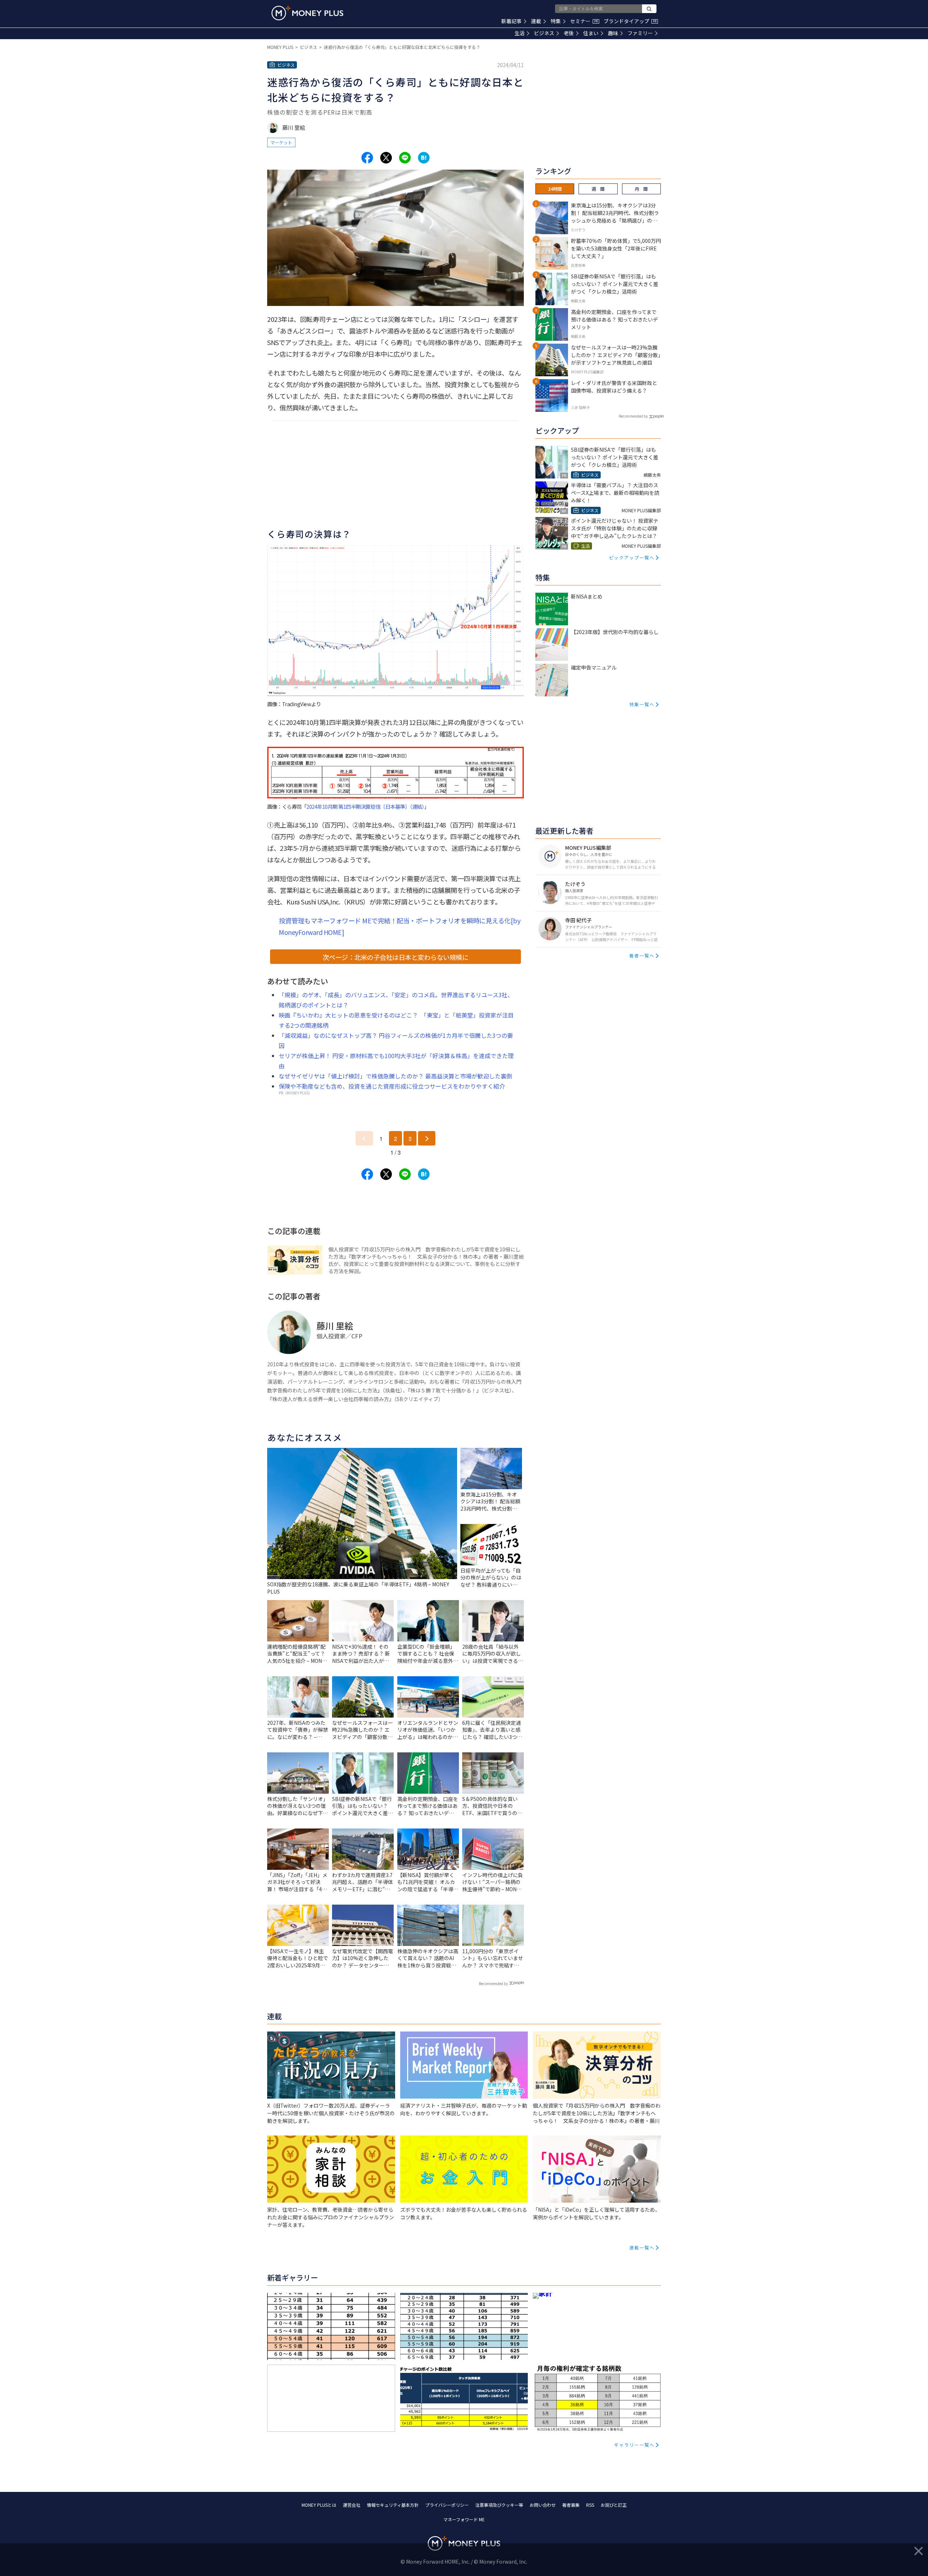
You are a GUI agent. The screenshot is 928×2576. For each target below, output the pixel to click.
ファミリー (640, 33)
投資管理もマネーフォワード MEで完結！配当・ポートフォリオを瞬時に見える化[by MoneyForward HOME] (399, 926)
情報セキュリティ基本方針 (393, 2505)
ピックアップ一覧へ (632, 557)
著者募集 (571, 2505)
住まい (591, 33)
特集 (556, 21)
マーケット (281, 142)
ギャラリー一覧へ (634, 2445)
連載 (536, 21)
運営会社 (352, 2505)
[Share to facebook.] (367, 158)
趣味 (613, 33)
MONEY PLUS (280, 47)
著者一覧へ (642, 955)
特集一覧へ (642, 704)
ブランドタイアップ (630, 21)
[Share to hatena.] (424, 158)
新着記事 (511, 21)
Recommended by (493, 1983)
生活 (519, 33)
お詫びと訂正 (614, 2505)
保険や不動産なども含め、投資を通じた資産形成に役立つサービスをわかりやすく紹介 (392, 1086)
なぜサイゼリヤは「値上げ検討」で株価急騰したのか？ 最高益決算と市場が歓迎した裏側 (395, 1076)
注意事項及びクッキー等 (499, 2505)
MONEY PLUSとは (319, 2505)
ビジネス (544, 33)
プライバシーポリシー (447, 2505)
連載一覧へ (642, 2247)
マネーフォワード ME (464, 2519)
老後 (569, 33)
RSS (590, 2505)
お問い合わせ (543, 2505)
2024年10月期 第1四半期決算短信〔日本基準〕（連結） (365, 806)
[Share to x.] (386, 158)
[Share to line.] (405, 158)
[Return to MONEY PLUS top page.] (307, 13)
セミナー (584, 21)
